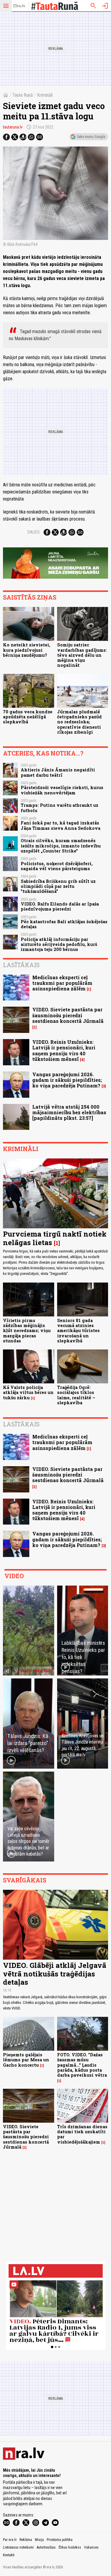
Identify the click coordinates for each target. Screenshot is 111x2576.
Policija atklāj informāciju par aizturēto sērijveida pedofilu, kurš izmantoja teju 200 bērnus (59, 944)
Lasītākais (21, 965)
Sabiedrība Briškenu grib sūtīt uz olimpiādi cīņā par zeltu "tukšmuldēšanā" (58, 886)
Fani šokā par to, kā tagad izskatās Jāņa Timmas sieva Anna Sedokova (61, 825)
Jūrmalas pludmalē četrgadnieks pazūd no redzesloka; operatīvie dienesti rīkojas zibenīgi (79, 722)
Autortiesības (46, 2547)
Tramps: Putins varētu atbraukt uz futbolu (59, 808)
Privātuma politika (60, 2540)
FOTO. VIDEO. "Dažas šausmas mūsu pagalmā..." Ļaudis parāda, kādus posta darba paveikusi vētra (82, 2065)
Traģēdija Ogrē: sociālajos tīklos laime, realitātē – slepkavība (76, 1395)
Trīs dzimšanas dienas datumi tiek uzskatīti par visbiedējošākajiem (82, 2134)
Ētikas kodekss (70, 2547)
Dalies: (34, 532)
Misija (39, 2540)
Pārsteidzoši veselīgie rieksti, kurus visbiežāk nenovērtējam (62, 790)
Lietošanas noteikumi (18, 2547)
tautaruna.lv (13, 127)
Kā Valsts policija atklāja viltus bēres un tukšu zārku (28, 1392)
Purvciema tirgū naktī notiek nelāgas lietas (55, 1238)
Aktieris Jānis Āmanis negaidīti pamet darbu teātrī (58, 772)
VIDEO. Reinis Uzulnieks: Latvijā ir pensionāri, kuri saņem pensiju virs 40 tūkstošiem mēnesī (64, 1050)
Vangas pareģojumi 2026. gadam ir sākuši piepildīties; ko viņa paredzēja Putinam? (67, 1080)
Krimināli (45, 95)
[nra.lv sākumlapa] (19, 6)
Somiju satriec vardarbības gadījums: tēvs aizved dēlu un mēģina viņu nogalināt (82, 655)
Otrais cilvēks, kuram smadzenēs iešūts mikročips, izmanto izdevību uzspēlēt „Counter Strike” (61, 846)
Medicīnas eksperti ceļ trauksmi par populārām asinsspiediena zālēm (62, 983)
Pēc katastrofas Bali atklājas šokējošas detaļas (64, 924)
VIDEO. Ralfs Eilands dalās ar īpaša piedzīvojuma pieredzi (60, 906)
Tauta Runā (23, 95)
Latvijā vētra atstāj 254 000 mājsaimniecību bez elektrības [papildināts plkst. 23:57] (69, 1112)
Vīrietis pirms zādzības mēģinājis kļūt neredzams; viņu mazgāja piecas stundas (27, 1331)
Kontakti (9, 2555)
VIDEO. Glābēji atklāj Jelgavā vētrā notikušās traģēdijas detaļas (55, 1974)
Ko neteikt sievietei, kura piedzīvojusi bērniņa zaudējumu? (27, 650)
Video (14, 1576)
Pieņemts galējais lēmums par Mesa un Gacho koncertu (26, 2060)
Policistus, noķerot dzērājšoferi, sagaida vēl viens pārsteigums (57, 866)
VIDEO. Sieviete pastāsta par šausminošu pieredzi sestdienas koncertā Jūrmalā (68, 1015)
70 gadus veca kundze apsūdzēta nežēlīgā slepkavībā (28, 717)
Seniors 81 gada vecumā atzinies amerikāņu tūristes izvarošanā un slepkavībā (78, 1331)
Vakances (91, 2547)
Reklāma (26, 2540)
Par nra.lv (10, 2540)
